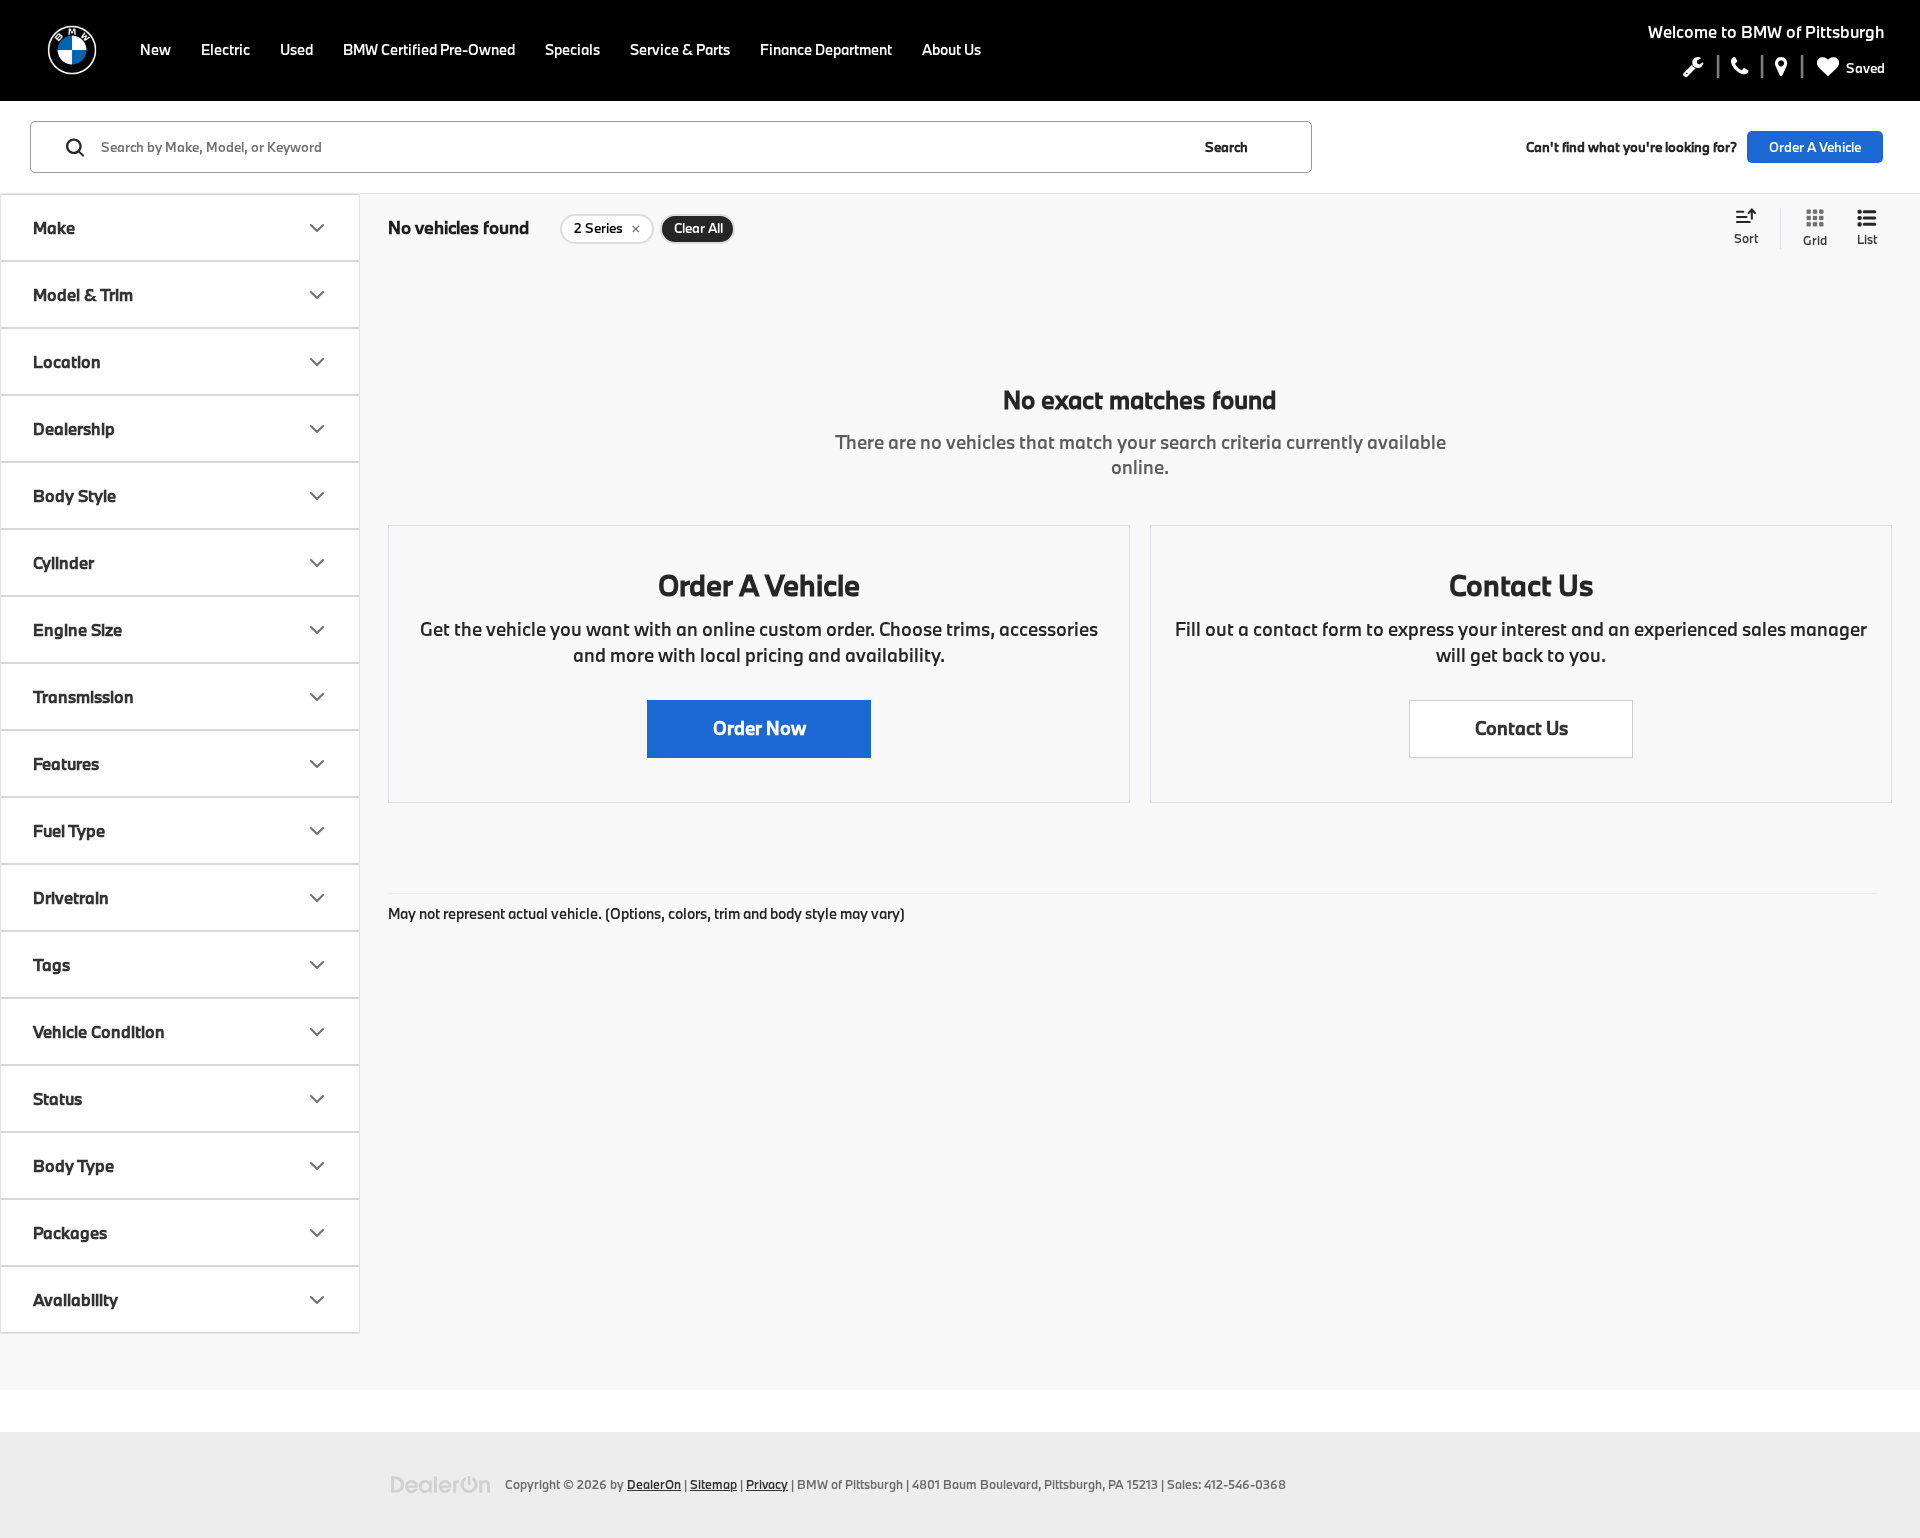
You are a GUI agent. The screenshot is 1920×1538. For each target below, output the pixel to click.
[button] (759, 729)
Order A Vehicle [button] (1815, 147)
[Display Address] (1781, 71)
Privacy (767, 1484)
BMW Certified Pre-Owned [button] (429, 49)
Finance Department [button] (826, 49)
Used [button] (296, 49)
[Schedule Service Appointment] (1693, 71)
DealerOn (654, 1484)
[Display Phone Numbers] (1739, 71)
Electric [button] (225, 49)
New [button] (155, 49)
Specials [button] (572, 49)
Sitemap (713, 1484)
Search (1226, 147)
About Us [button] (951, 49)
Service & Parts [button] (680, 49)
